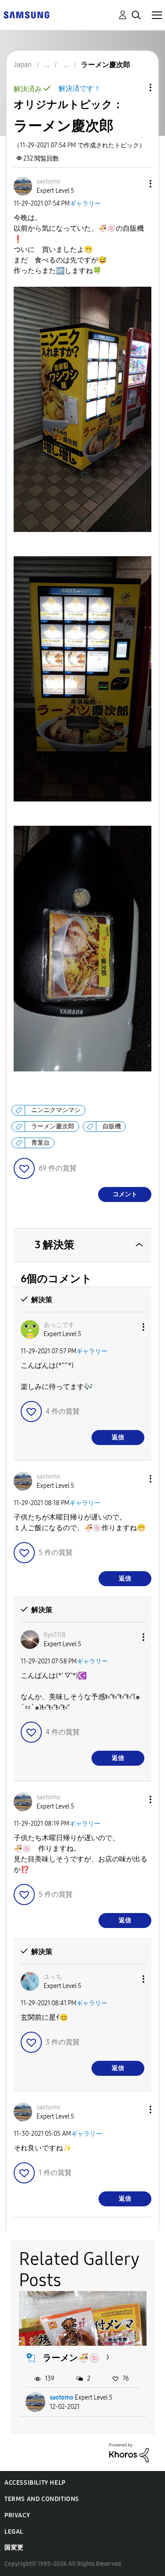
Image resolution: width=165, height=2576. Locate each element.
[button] (136, 184)
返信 (118, 1437)
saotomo (62, 2398)
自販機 (112, 1126)
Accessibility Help (35, 2483)
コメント (125, 1194)
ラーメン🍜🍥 (71, 2358)
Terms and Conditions (42, 2499)
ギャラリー (85, 204)
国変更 (14, 2548)
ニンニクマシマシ (56, 1110)
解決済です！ (80, 88)
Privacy (17, 2515)
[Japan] (26, 14)
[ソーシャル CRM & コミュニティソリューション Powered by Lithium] (129, 2452)
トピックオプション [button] (136, 88)
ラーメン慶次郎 (53, 1126)
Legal (14, 2532)
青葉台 (40, 1143)
